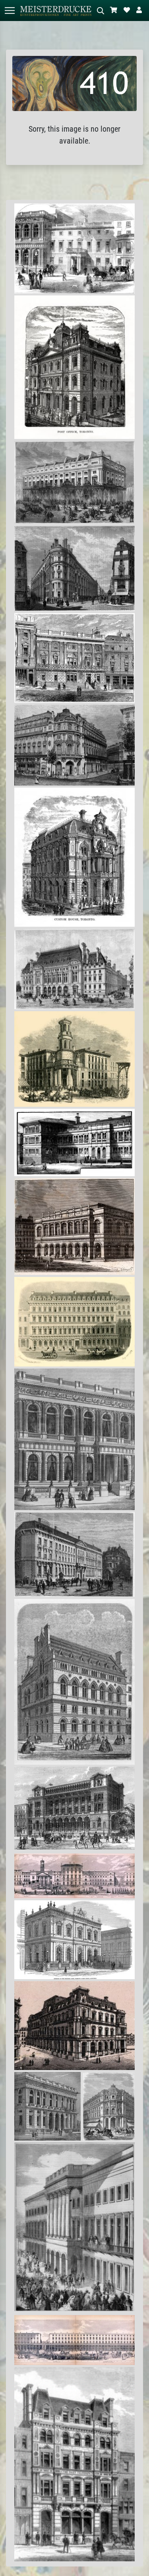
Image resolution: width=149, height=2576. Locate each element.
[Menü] (10, 11)
